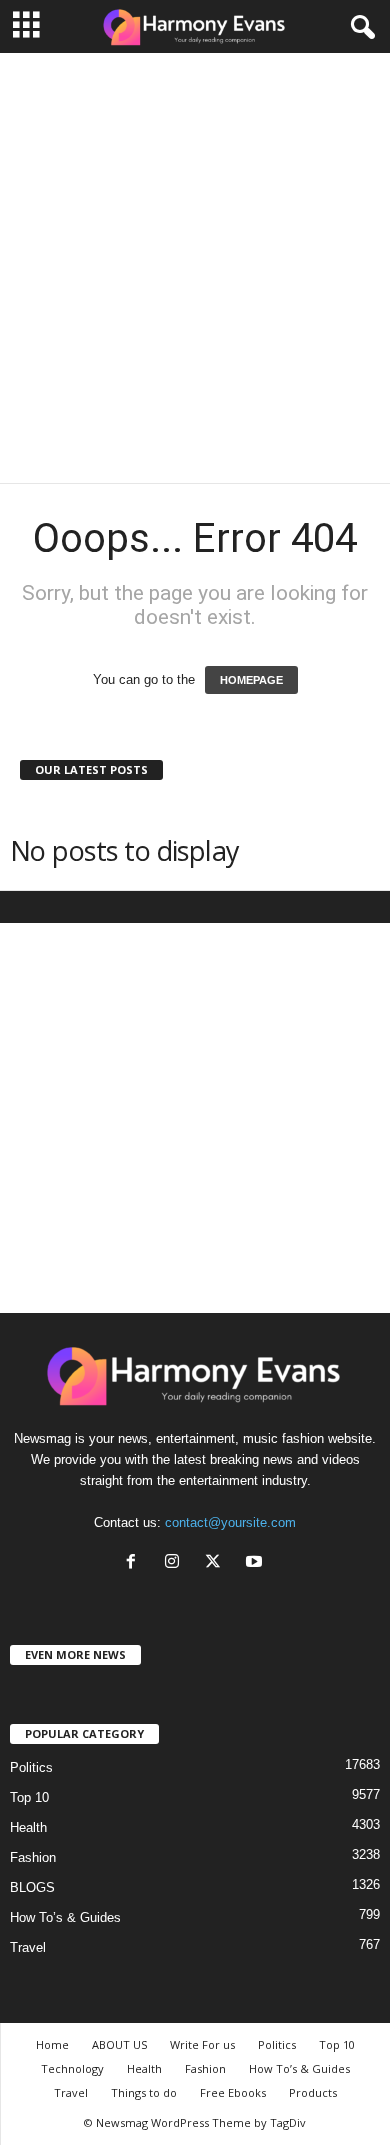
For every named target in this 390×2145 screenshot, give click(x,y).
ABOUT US (119, 2044)
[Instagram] (176, 1563)
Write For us (202, 2044)
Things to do (144, 2092)
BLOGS (32, 1887)
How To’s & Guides (65, 1917)
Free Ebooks (233, 2092)
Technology (72, 2068)
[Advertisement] (195, 268)
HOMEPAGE (251, 680)
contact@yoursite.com (230, 1522)
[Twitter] (217, 1563)
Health (28, 1827)
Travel (28, 1947)
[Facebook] (135, 1563)
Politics (31, 1767)
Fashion (33, 1857)
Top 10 (29, 1797)
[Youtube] (256, 1563)
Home (52, 2044)
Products (313, 2092)
